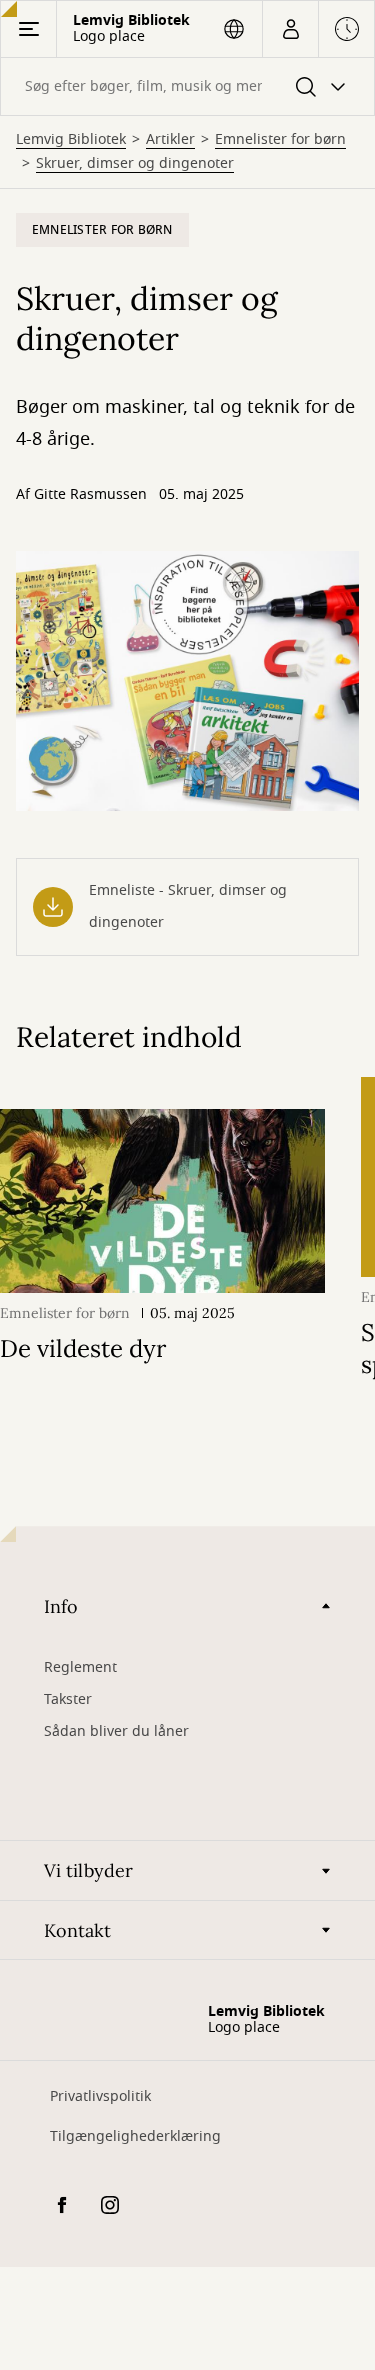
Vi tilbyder (88, 1870)
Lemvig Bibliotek (71, 140)
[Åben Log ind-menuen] (290, 29)
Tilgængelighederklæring (135, 2136)
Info (61, 1606)
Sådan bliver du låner (116, 1731)
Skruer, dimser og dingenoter (135, 164)
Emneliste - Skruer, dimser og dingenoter (188, 906)
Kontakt (77, 1930)
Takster (68, 1699)
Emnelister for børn (280, 140)
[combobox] (187, 86)
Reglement (80, 1667)
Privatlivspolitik (100, 2096)
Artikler (170, 140)
